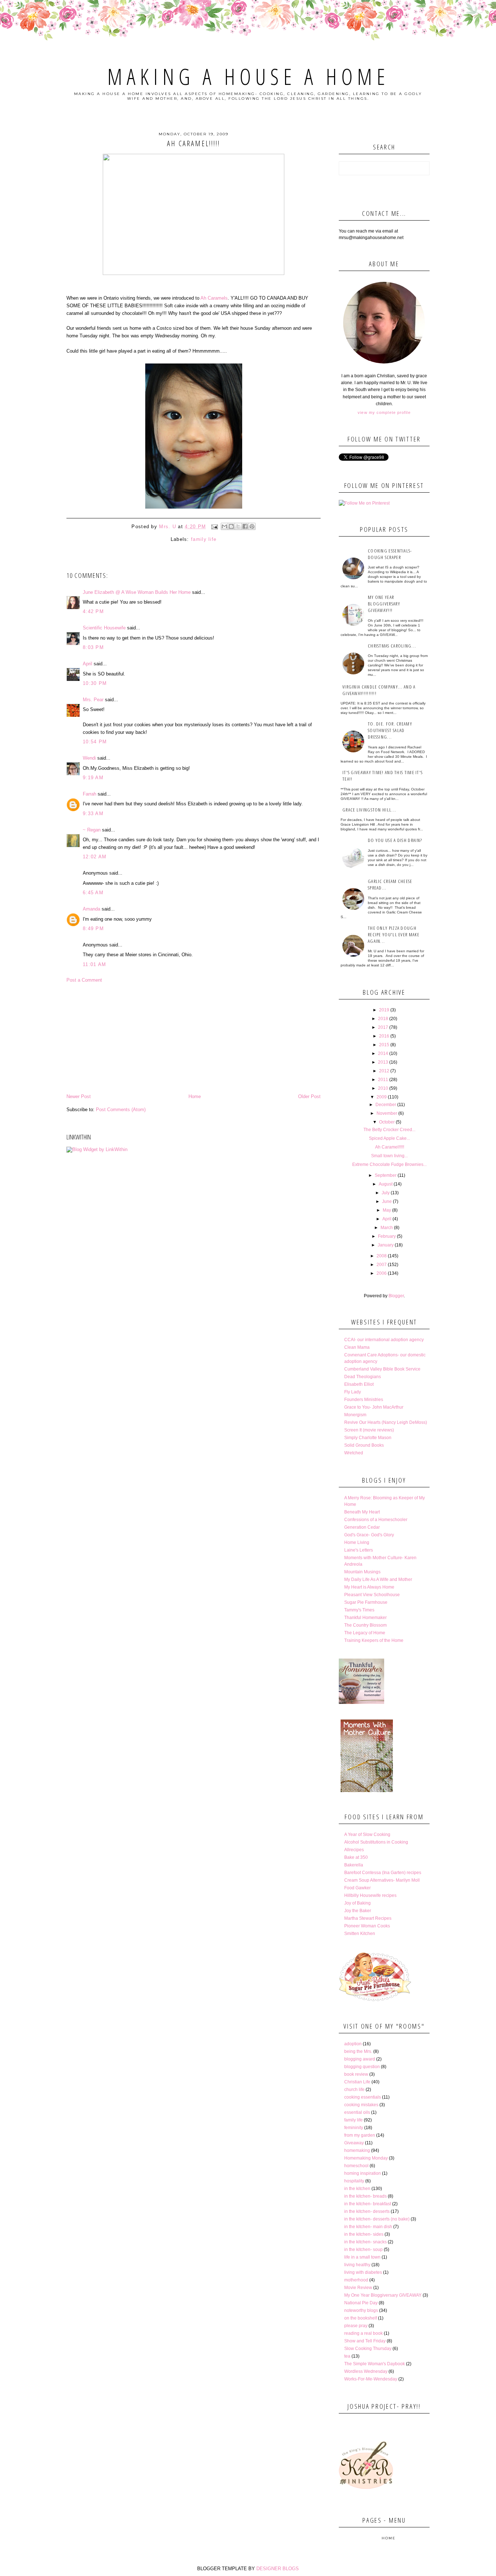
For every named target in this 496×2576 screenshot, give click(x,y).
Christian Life (357, 2082)
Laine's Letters (359, 1550)
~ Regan (92, 830)
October (387, 1122)
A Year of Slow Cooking (367, 1835)
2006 (382, 1273)
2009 (382, 1097)
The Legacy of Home (365, 1633)
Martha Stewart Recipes (368, 1918)
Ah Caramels (214, 298)
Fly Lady (353, 1392)
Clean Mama (357, 1347)
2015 (384, 1045)
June (387, 1201)
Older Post (309, 1096)
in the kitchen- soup (363, 2250)
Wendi (89, 758)
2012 (384, 1071)
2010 (383, 1088)
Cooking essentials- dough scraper (390, 554)
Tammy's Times (359, 1610)
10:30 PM (95, 683)
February (387, 1236)
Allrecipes (354, 1850)
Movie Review (358, 2288)
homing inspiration (363, 2173)
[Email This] (224, 526)
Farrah (90, 794)
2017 (383, 1027)
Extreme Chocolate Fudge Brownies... (389, 1164)
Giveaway (354, 2143)
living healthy (357, 2265)
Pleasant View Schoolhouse (372, 1595)
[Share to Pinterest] (252, 526)
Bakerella (354, 1865)
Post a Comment (84, 980)
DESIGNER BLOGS (278, 2569)
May (387, 1210)
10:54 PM (95, 742)
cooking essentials (363, 2097)
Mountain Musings (362, 1572)
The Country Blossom (365, 1625)
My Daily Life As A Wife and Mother (378, 1579)
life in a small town (362, 2257)
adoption (353, 2044)
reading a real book (363, 2333)
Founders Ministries (364, 1400)
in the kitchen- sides (364, 2234)
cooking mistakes (361, 2105)
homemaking (357, 2150)
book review (356, 2074)
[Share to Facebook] (245, 526)
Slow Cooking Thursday (368, 2349)
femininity (354, 2128)
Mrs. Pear (93, 700)
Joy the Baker (358, 1911)
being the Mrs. (358, 2051)
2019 (384, 1010)
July (386, 1193)
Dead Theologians (363, 1377)
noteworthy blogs (361, 2310)
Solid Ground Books (364, 1445)
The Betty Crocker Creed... (389, 1130)
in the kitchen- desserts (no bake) (377, 2219)
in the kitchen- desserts (367, 2211)
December (386, 1105)
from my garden (360, 2135)
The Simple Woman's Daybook (375, 2364)
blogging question (362, 2067)
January (386, 1245)
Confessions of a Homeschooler (376, 1520)
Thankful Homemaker (365, 1618)
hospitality (354, 2181)
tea (347, 2356)
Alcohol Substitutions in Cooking (376, 1842)
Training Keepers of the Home (374, 1640)
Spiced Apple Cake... (389, 1138)
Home (195, 1096)
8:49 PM (93, 928)
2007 (382, 1265)
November (387, 1113)
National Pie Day (361, 2303)
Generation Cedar (362, 1527)
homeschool (356, 2166)
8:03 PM (93, 647)
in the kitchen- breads (365, 2196)
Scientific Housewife (104, 628)
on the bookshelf (361, 2318)
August (386, 1184)
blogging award (360, 2059)
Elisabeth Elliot (359, 1384)
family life (204, 539)
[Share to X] (238, 526)
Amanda (92, 909)
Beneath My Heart (362, 1512)
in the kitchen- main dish (368, 2227)
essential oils (357, 2112)
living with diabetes (363, 2272)
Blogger (396, 1296)
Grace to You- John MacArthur (374, 1407)
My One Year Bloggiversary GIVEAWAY (383, 2295)
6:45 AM (93, 893)
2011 (383, 1080)
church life (354, 2090)
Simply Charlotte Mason (368, 1438)
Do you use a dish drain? (395, 840)
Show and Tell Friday (365, 2341)
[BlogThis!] (231, 526)
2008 (382, 1256)
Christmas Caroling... (392, 646)
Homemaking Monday (366, 2158)
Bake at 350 (356, 1857)
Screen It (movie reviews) (369, 1430)
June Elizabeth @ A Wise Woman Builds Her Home (137, 592)
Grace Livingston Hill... (369, 810)
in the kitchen (357, 2189)
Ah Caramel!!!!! (390, 1147)
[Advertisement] (194, 1038)
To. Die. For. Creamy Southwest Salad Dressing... (390, 730)
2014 (383, 1053)
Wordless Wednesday (366, 2371)
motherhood (356, 2280)
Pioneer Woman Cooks (367, 1926)
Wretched (354, 1453)
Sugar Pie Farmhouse (366, 1602)
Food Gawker (357, 1888)
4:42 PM (93, 611)
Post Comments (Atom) (121, 1110)
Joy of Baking (357, 1903)
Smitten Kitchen (360, 1934)
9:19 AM (93, 778)
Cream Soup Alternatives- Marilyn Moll (382, 1880)
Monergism (355, 1415)
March (387, 1228)
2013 (383, 1062)
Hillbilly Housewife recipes (370, 1895)
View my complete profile (384, 412)
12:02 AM (95, 857)
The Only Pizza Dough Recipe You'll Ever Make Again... (394, 934)
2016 (384, 1036)
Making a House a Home (248, 77)
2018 (383, 1019)
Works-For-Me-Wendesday (371, 2379)
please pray (356, 2326)
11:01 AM (94, 964)
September (386, 1175)
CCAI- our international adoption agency (384, 1340)
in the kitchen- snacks (365, 2242)
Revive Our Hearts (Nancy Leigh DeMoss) (386, 1422)
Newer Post (79, 1096)
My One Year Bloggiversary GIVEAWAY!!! (384, 604)
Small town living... (389, 1156)
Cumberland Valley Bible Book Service (382, 1369)
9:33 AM (93, 814)
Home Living (357, 1542)
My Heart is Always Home (369, 1587)
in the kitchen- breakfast (368, 2204)
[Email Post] (215, 527)
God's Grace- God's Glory (369, 1535)
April (88, 664)
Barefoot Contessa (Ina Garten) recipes (383, 1873)
